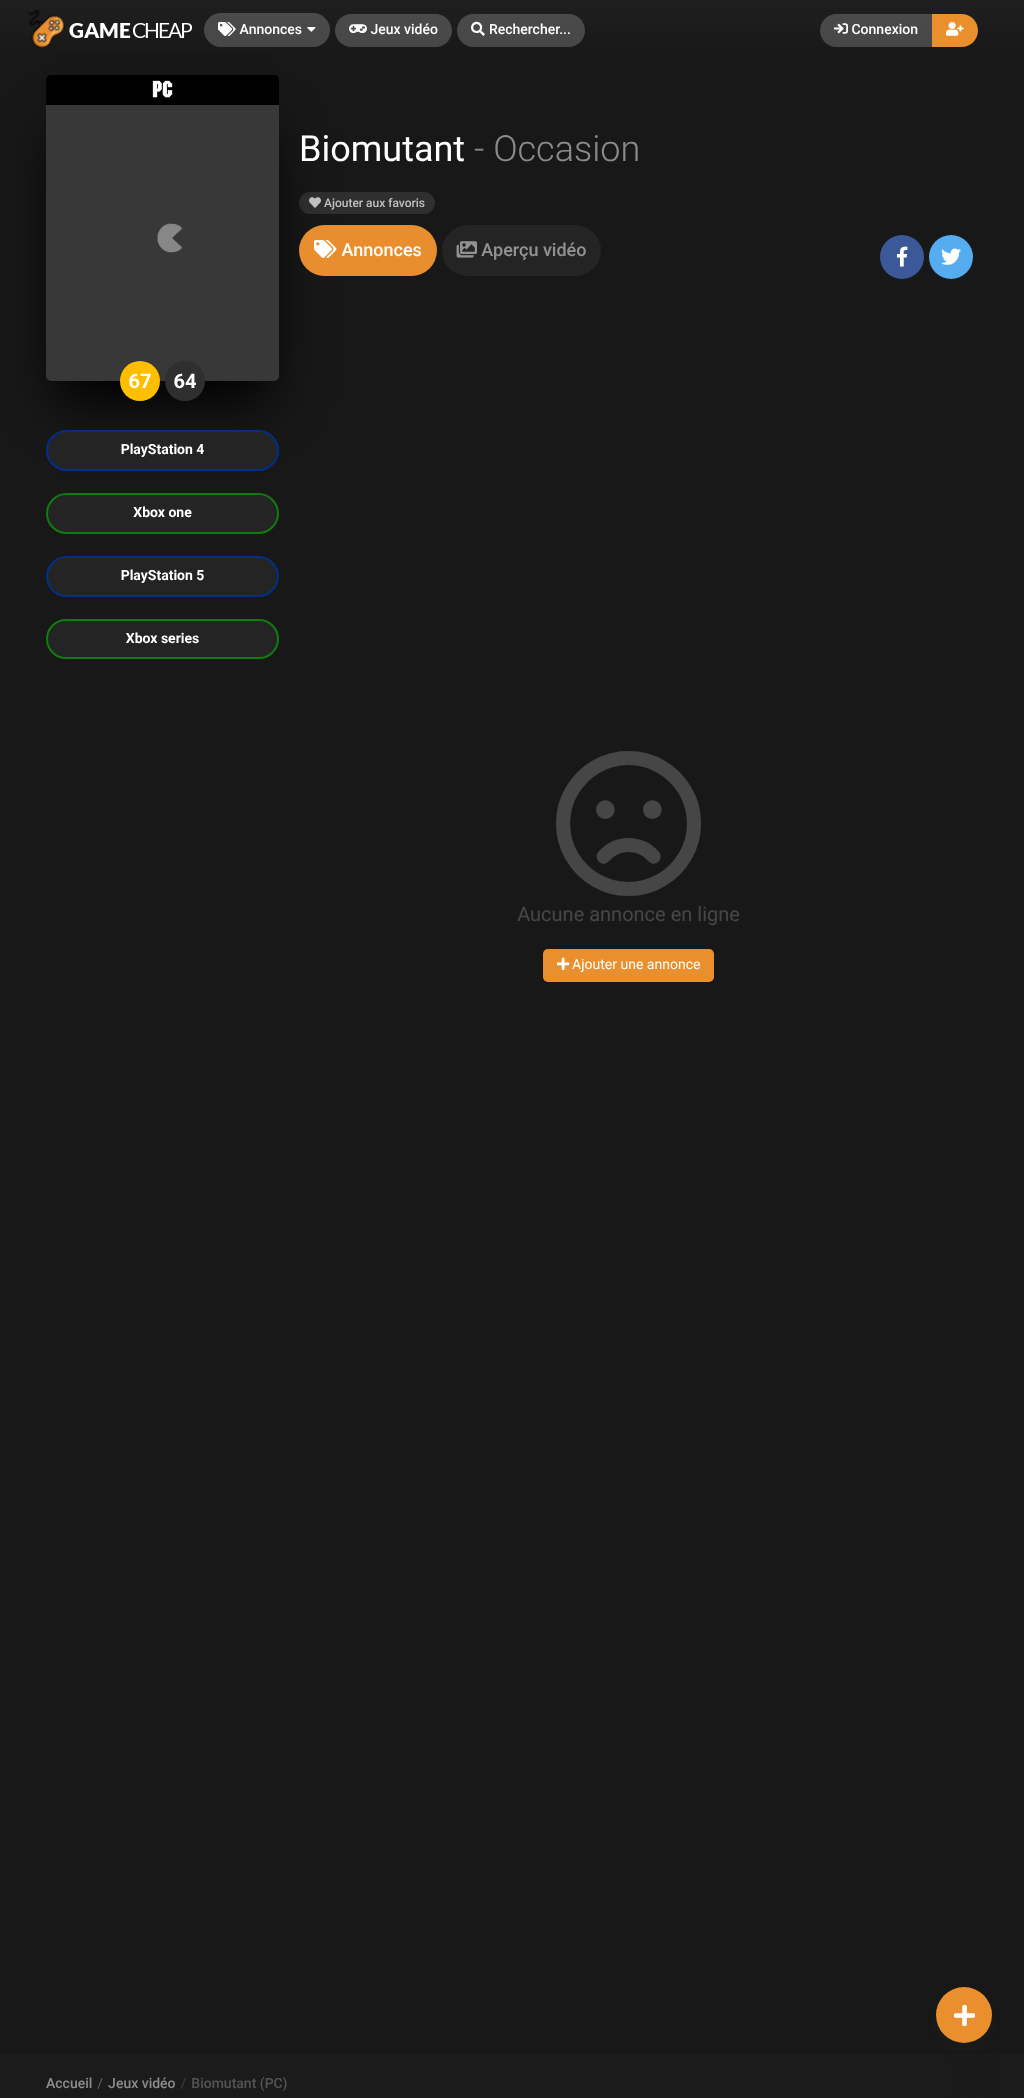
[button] (521, 30)
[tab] (368, 250)
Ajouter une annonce (635, 965)
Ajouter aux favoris (373, 203)
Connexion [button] (883, 30)
